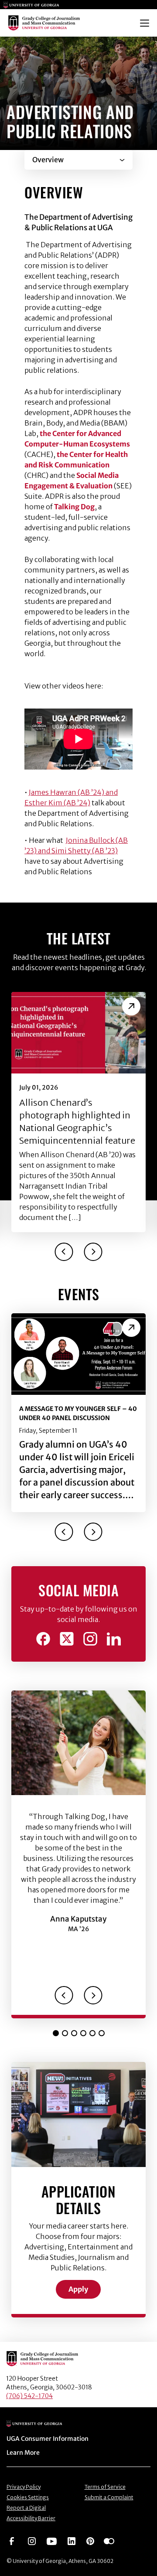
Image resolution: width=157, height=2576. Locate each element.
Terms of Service (105, 2487)
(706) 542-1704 (29, 2396)
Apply (78, 2289)
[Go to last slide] (64, 1252)
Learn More (23, 2453)
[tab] (56, 2033)
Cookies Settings (28, 2497)
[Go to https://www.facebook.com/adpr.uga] (43, 1639)
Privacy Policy (24, 2487)
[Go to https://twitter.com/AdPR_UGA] (67, 1639)
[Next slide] (93, 1252)
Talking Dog (74, 507)
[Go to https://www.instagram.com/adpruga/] (90, 1639)
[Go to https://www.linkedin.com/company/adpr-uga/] (114, 1639)
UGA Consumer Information (48, 2439)
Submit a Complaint (109, 2497)
